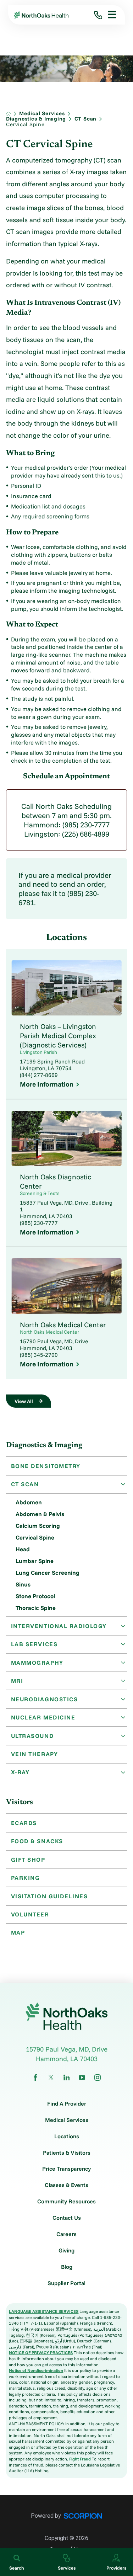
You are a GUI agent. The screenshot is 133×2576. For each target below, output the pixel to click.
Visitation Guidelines (49, 1896)
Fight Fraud (80, 2459)
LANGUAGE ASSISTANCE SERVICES (44, 2311)
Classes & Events (66, 2185)
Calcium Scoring (38, 1526)
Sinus (23, 1584)
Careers (66, 2234)
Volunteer (30, 1914)
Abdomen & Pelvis (40, 1514)
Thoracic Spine (36, 1608)
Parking (26, 1878)
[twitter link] (51, 2078)
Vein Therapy (35, 1754)
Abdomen (29, 1502)
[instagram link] (98, 2078)
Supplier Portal (66, 2283)
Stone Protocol (35, 1596)
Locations (67, 2137)
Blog (67, 2267)
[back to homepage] (9, 114)
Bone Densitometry (46, 1466)
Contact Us (67, 2218)
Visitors (20, 1802)
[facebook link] (35, 2078)
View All (24, 1401)
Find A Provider (67, 2104)
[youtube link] (82, 2078)
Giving (66, 2251)
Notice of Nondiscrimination (36, 2370)
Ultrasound (32, 1736)
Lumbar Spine (35, 1561)
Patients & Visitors (67, 2153)
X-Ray (20, 1772)
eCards (24, 1823)
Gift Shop (28, 1860)
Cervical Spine (35, 1537)
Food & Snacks (37, 1841)
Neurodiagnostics (45, 1699)
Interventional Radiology (59, 1626)
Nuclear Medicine (43, 1717)
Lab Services (34, 1644)
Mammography (37, 1663)
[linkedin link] (67, 2078)
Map (18, 1932)
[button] (109, 15)
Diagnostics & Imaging (36, 119)
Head (23, 1549)
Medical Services (42, 114)
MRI (17, 1681)
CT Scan (85, 119)
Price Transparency (66, 2169)
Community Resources (66, 2202)
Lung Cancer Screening (48, 1573)
